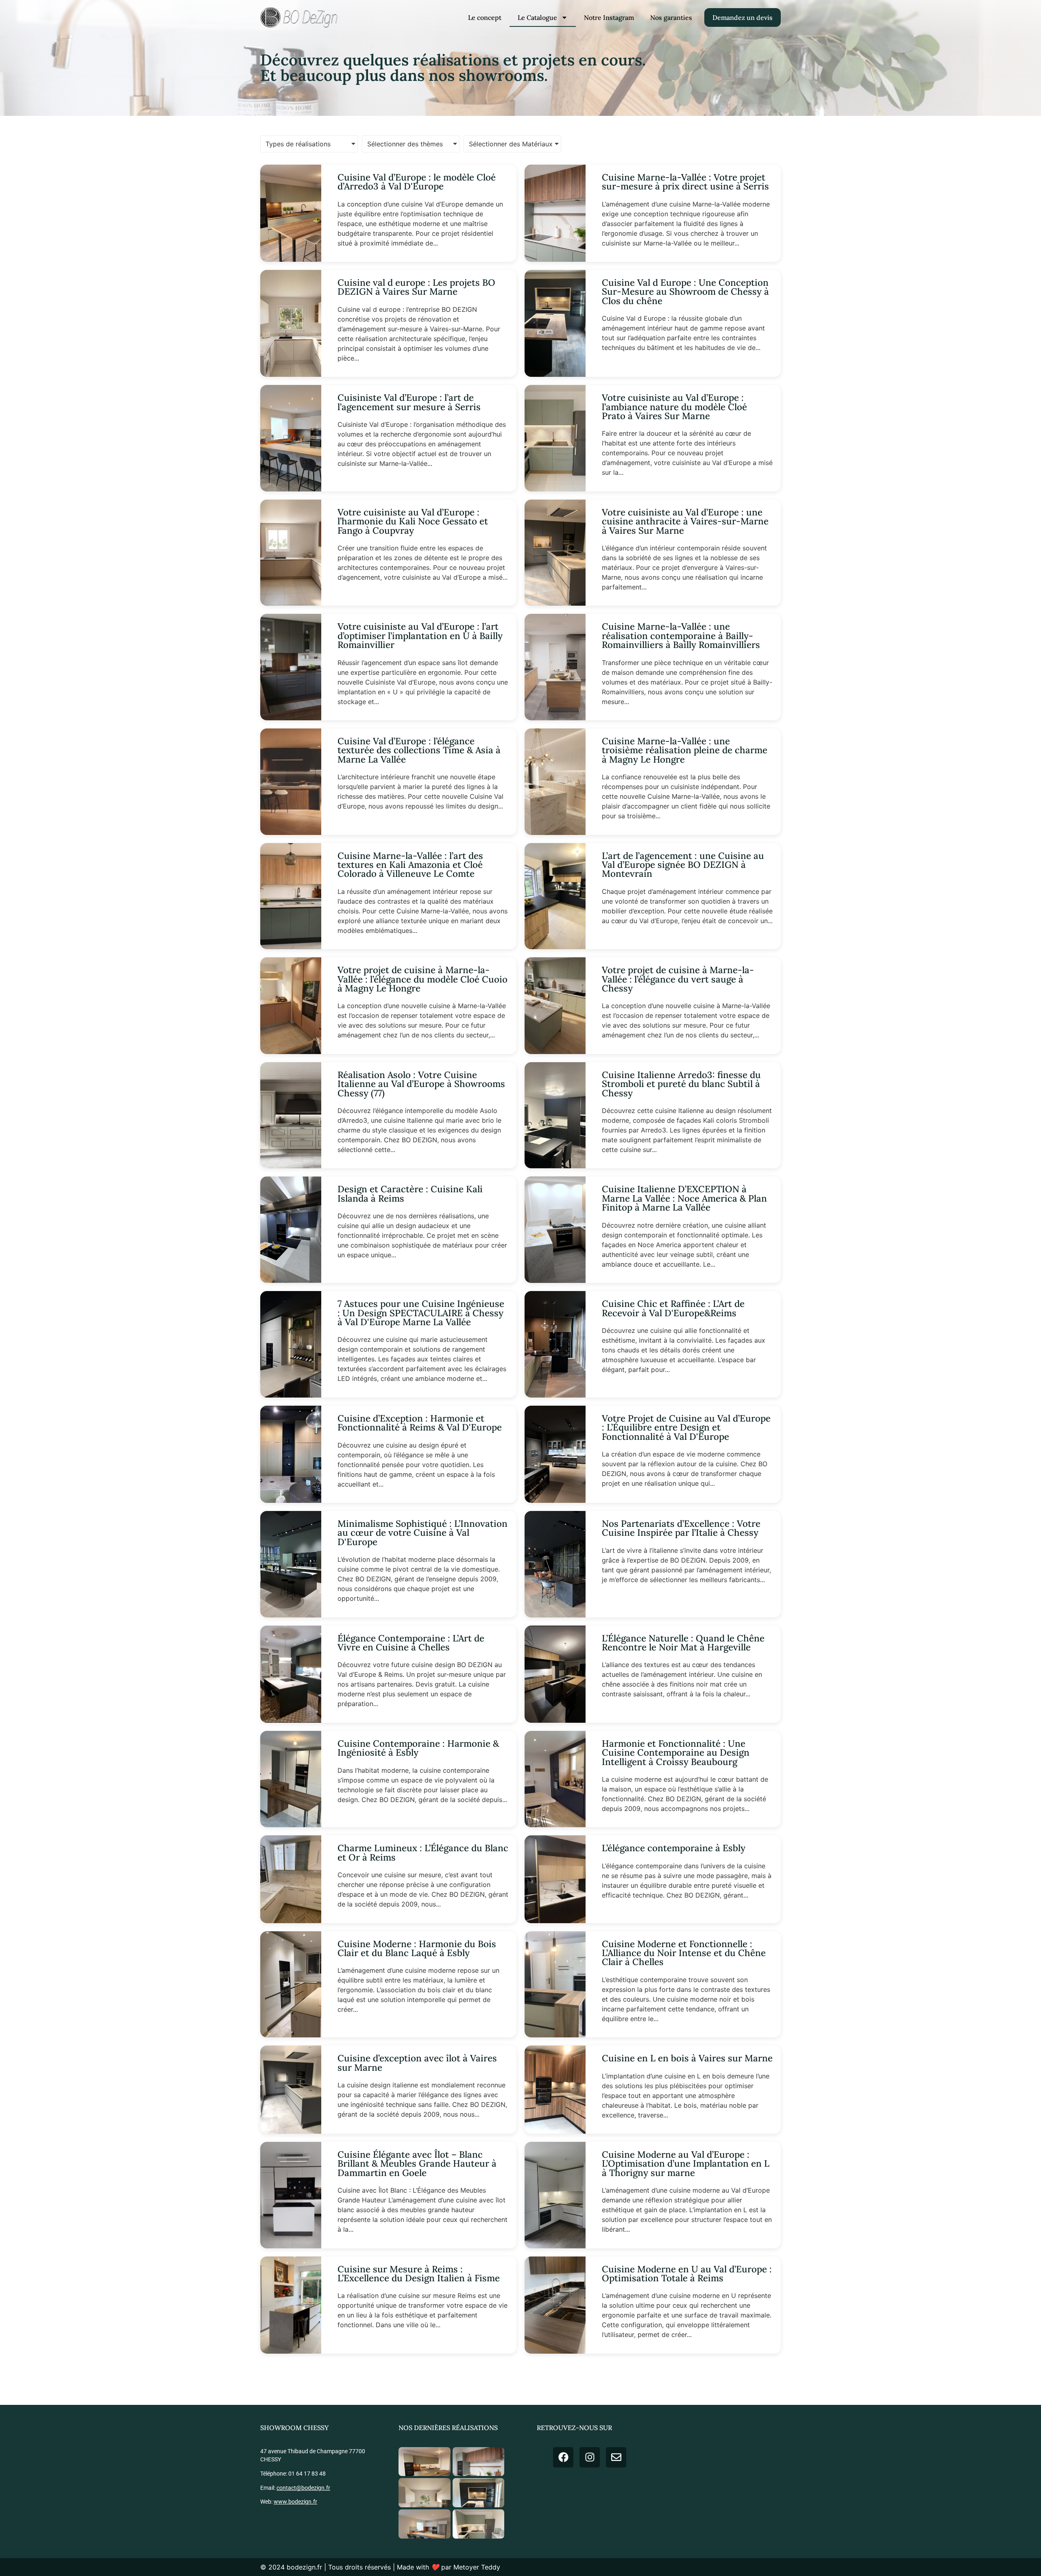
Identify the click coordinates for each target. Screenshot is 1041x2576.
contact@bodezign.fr (303, 2488)
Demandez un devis (743, 17)
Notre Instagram (609, 17)
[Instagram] (590, 2457)
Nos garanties (671, 17)
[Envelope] (616, 2457)
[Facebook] (563, 2457)
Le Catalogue (537, 17)
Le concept (485, 17)
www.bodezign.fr (295, 2502)
